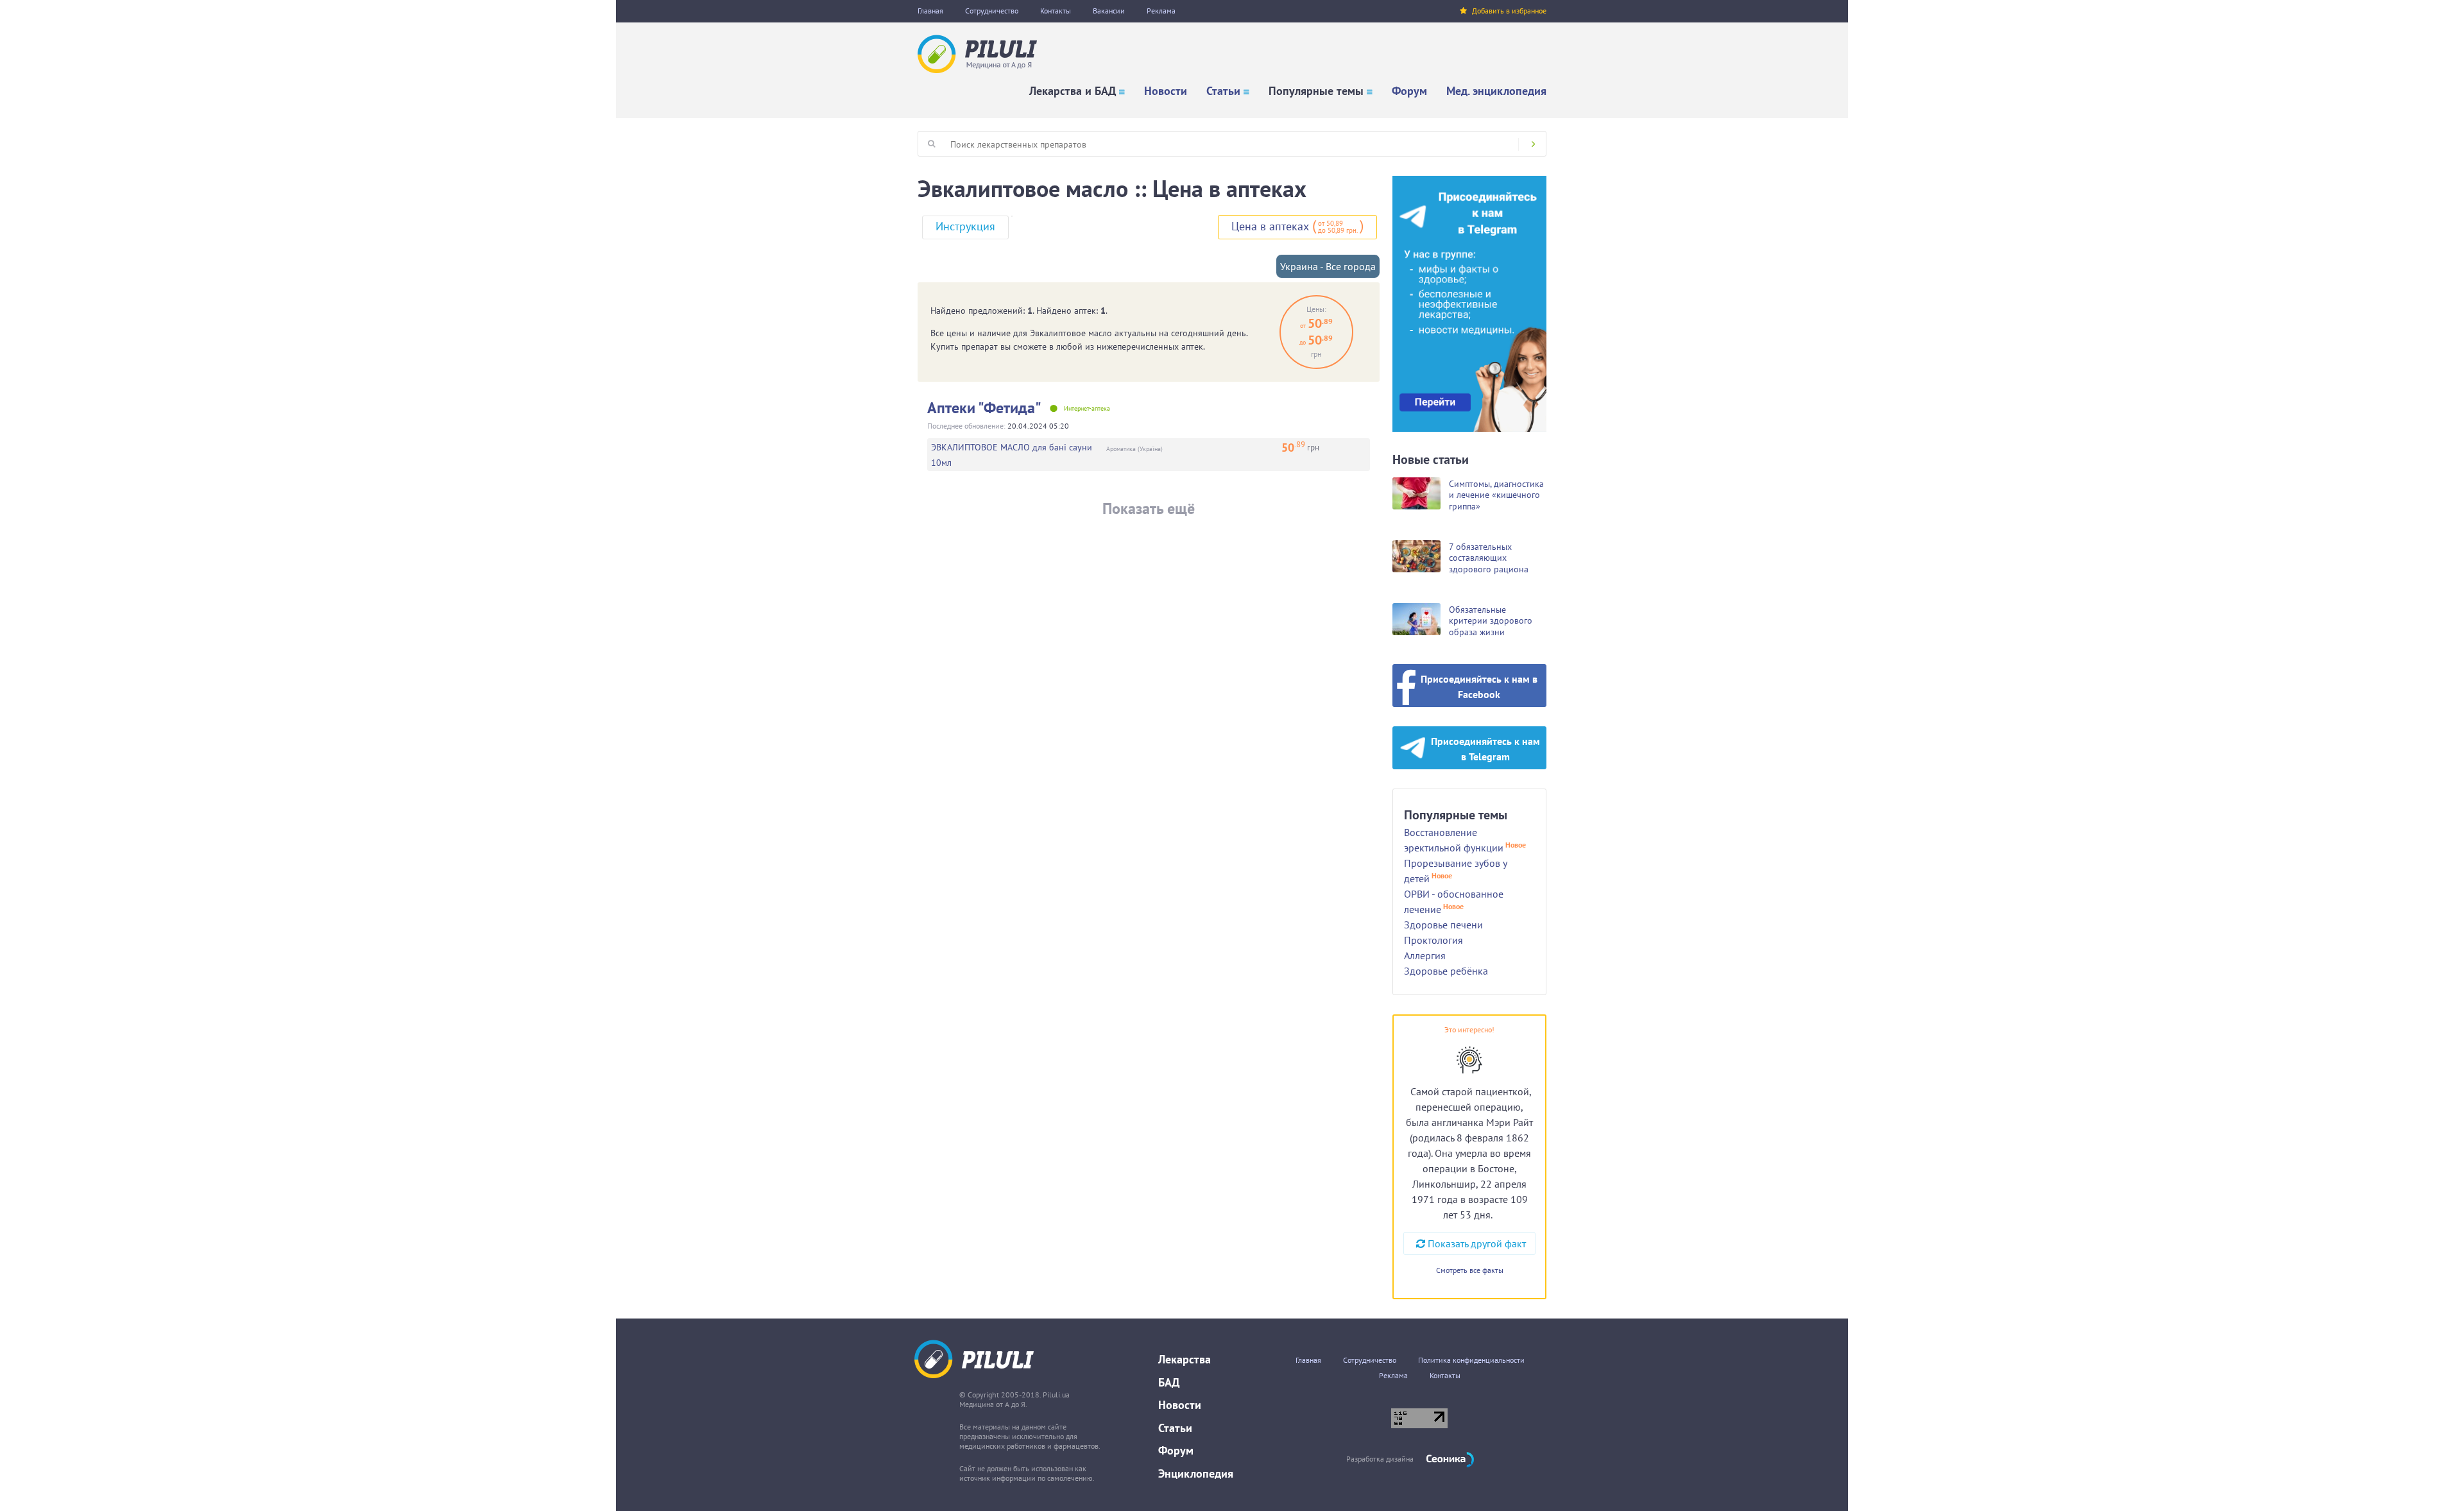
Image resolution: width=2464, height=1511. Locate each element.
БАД (1169, 1382)
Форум (1409, 91)
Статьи (1223, 91)
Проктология (1433, 940)
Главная (930, 11)
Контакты (1056, 11)
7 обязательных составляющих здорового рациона (1489, 558)
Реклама (1161, 11)
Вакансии (1109, 11)
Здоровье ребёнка (1446, 971)
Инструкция (965, 226)
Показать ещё (1149, 508)
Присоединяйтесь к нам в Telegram (1485, 749)
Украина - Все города (1328, 266)
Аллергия (1425, 955)
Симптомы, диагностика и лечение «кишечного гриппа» (1496, 495)
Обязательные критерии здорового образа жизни (1491, 621)
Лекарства (1185, 1359)
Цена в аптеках (1270, 226)
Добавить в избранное (1509, 11)
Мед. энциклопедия (1496, 91)
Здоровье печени (1443, 925)
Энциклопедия (1196, 1473)
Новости (1166, 91)
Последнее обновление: (966, 426)
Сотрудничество (992, 11)
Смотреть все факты (1470, 1270)
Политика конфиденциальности (1471, 1360)
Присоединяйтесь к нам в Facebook (1479, 687)
